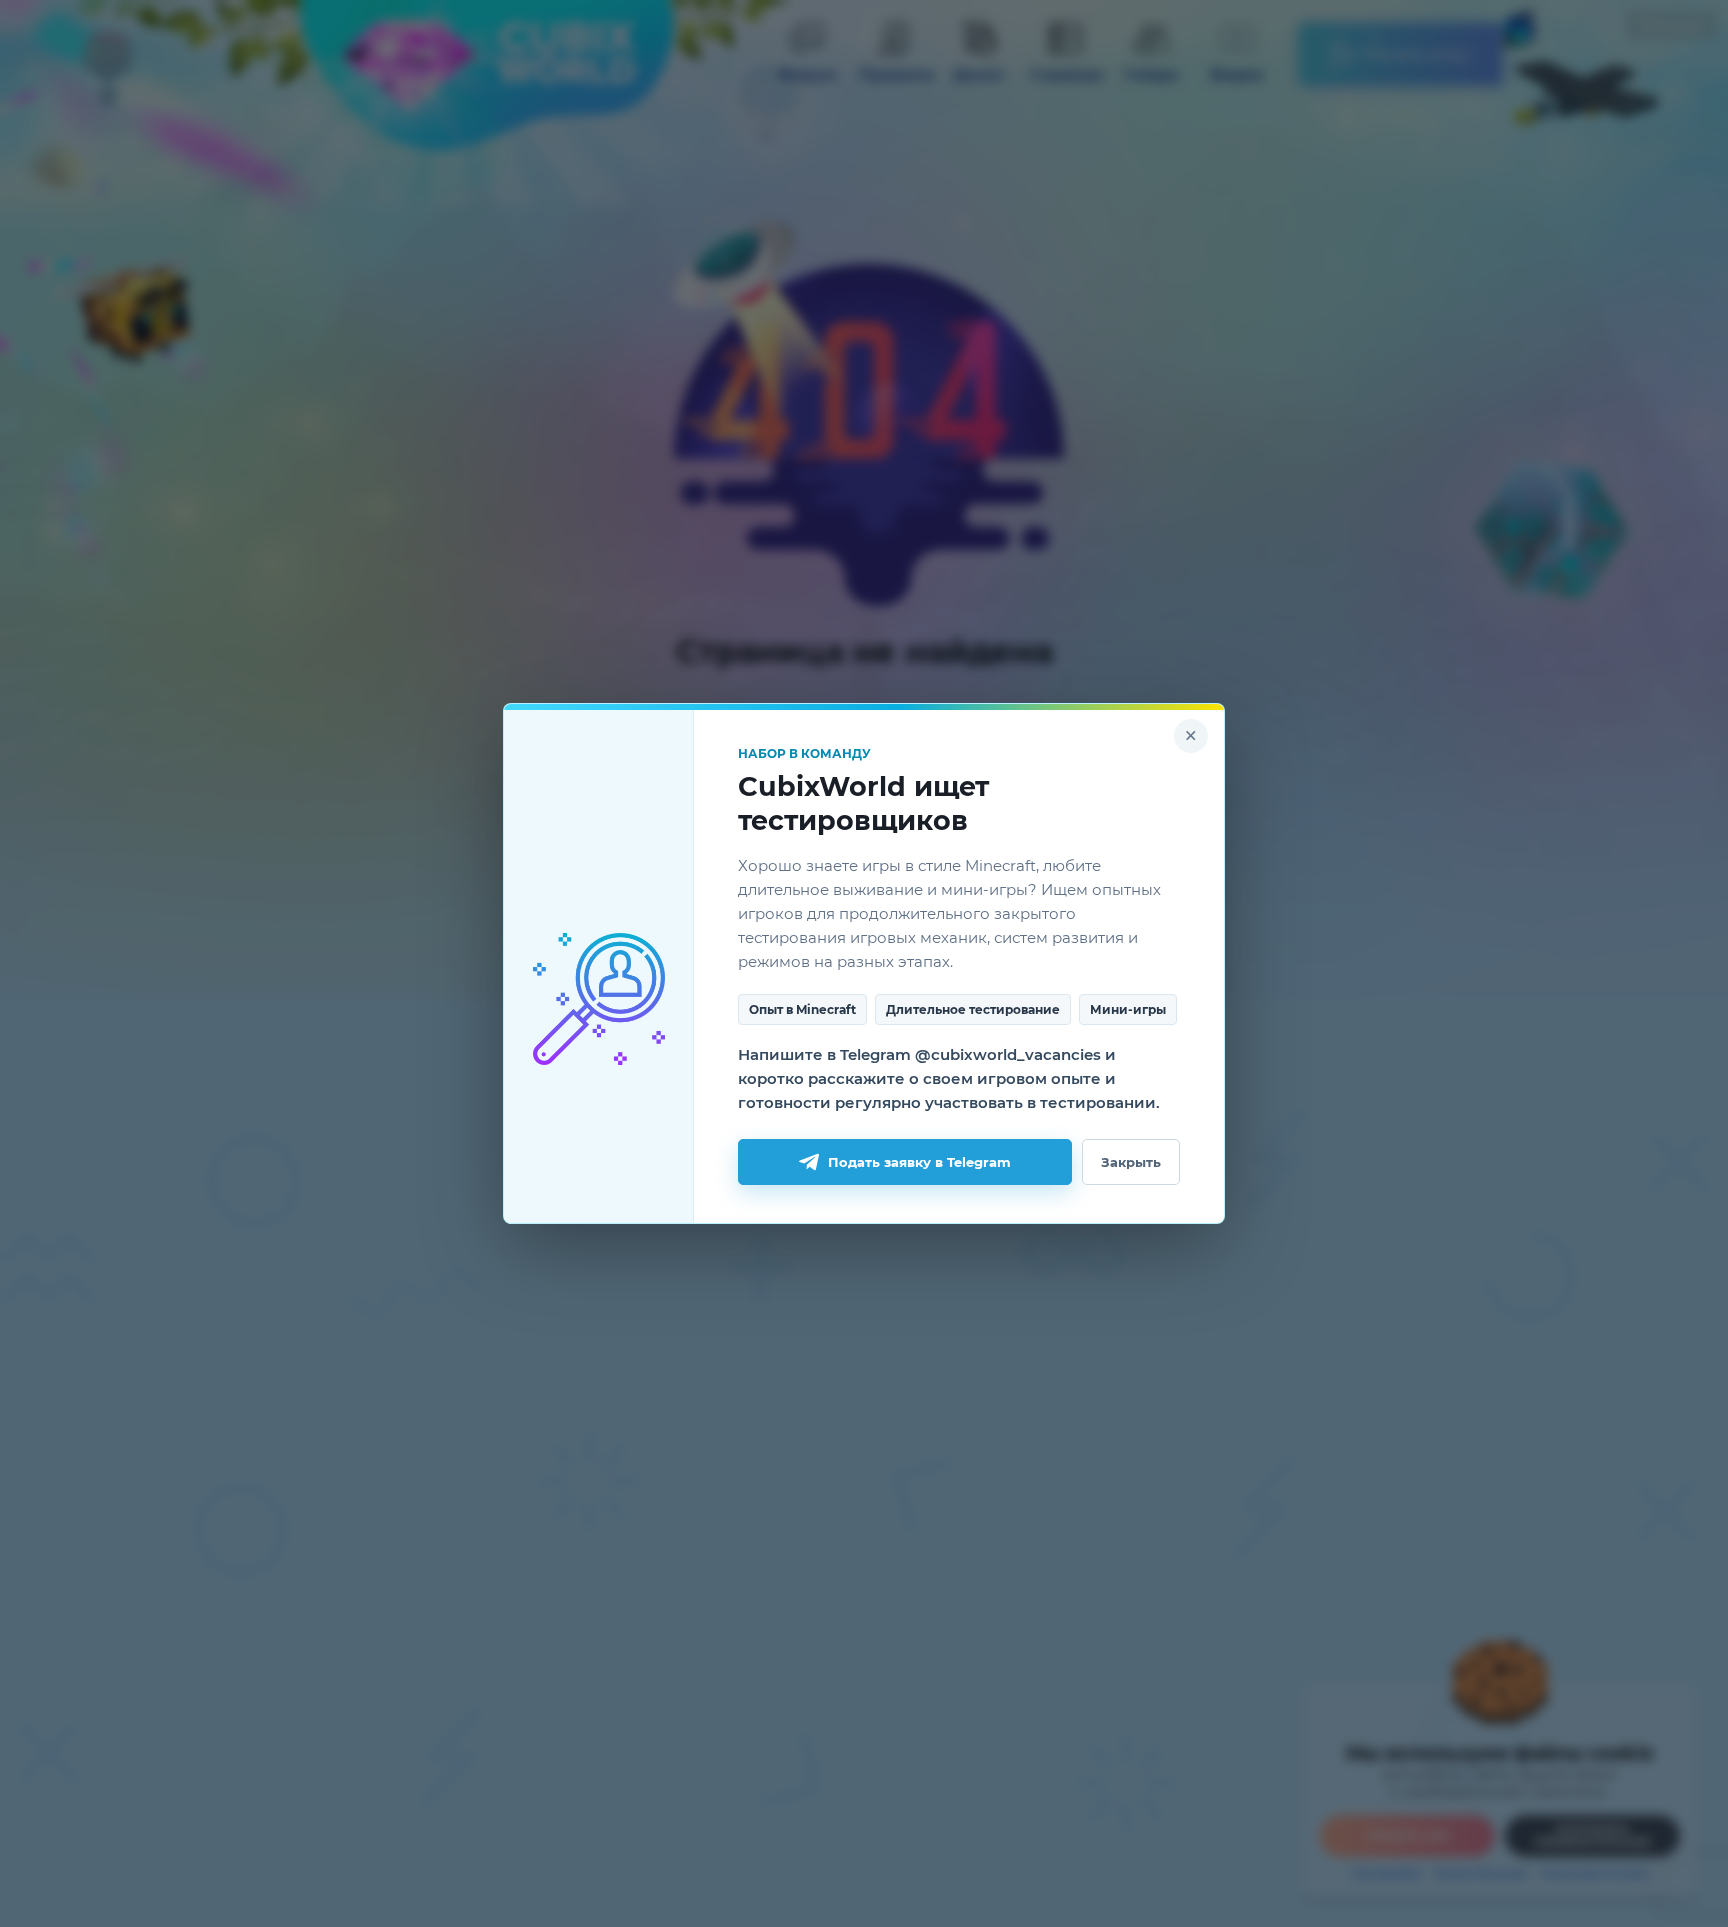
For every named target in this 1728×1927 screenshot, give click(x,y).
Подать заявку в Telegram (919, 1162)
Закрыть (1131, 1162)
